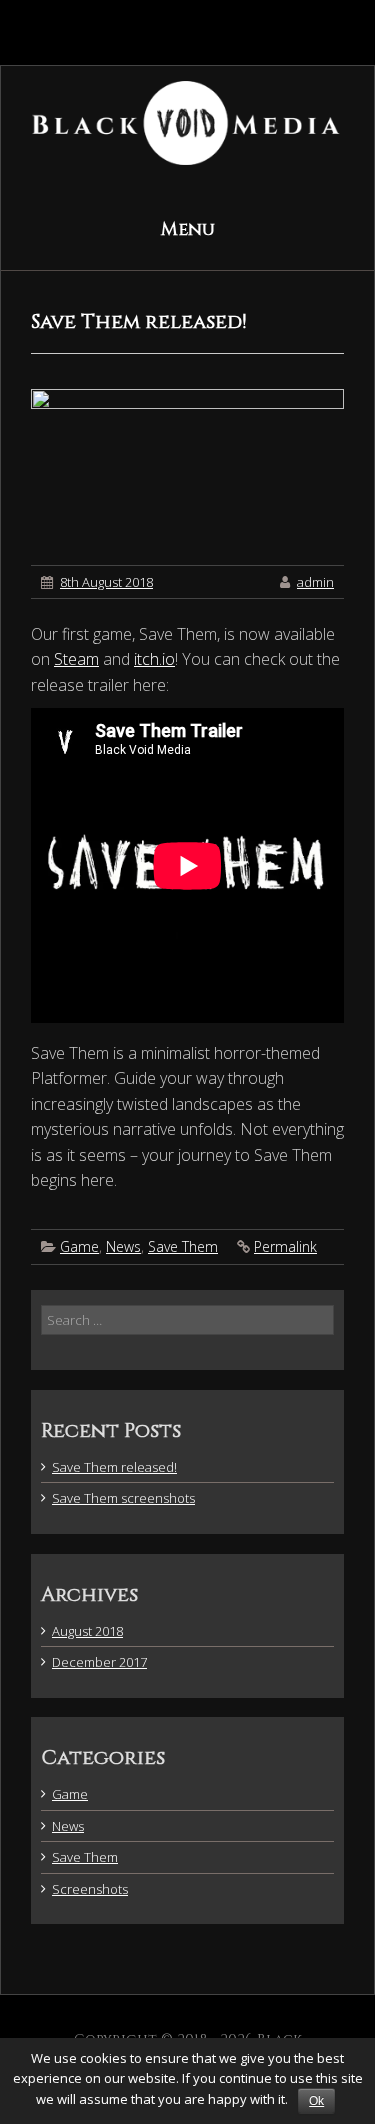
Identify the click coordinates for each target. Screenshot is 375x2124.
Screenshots (90, 1889)
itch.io (154, 659)
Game (79, 1246)
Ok (316, 2101)
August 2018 (87, 1631)
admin (315, 582)
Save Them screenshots (123, 1498)
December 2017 (99, 1662)
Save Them (183, 1246)
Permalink (285, 1246)
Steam (76, 659)
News (123, 1246)
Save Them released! (114, 1467)
